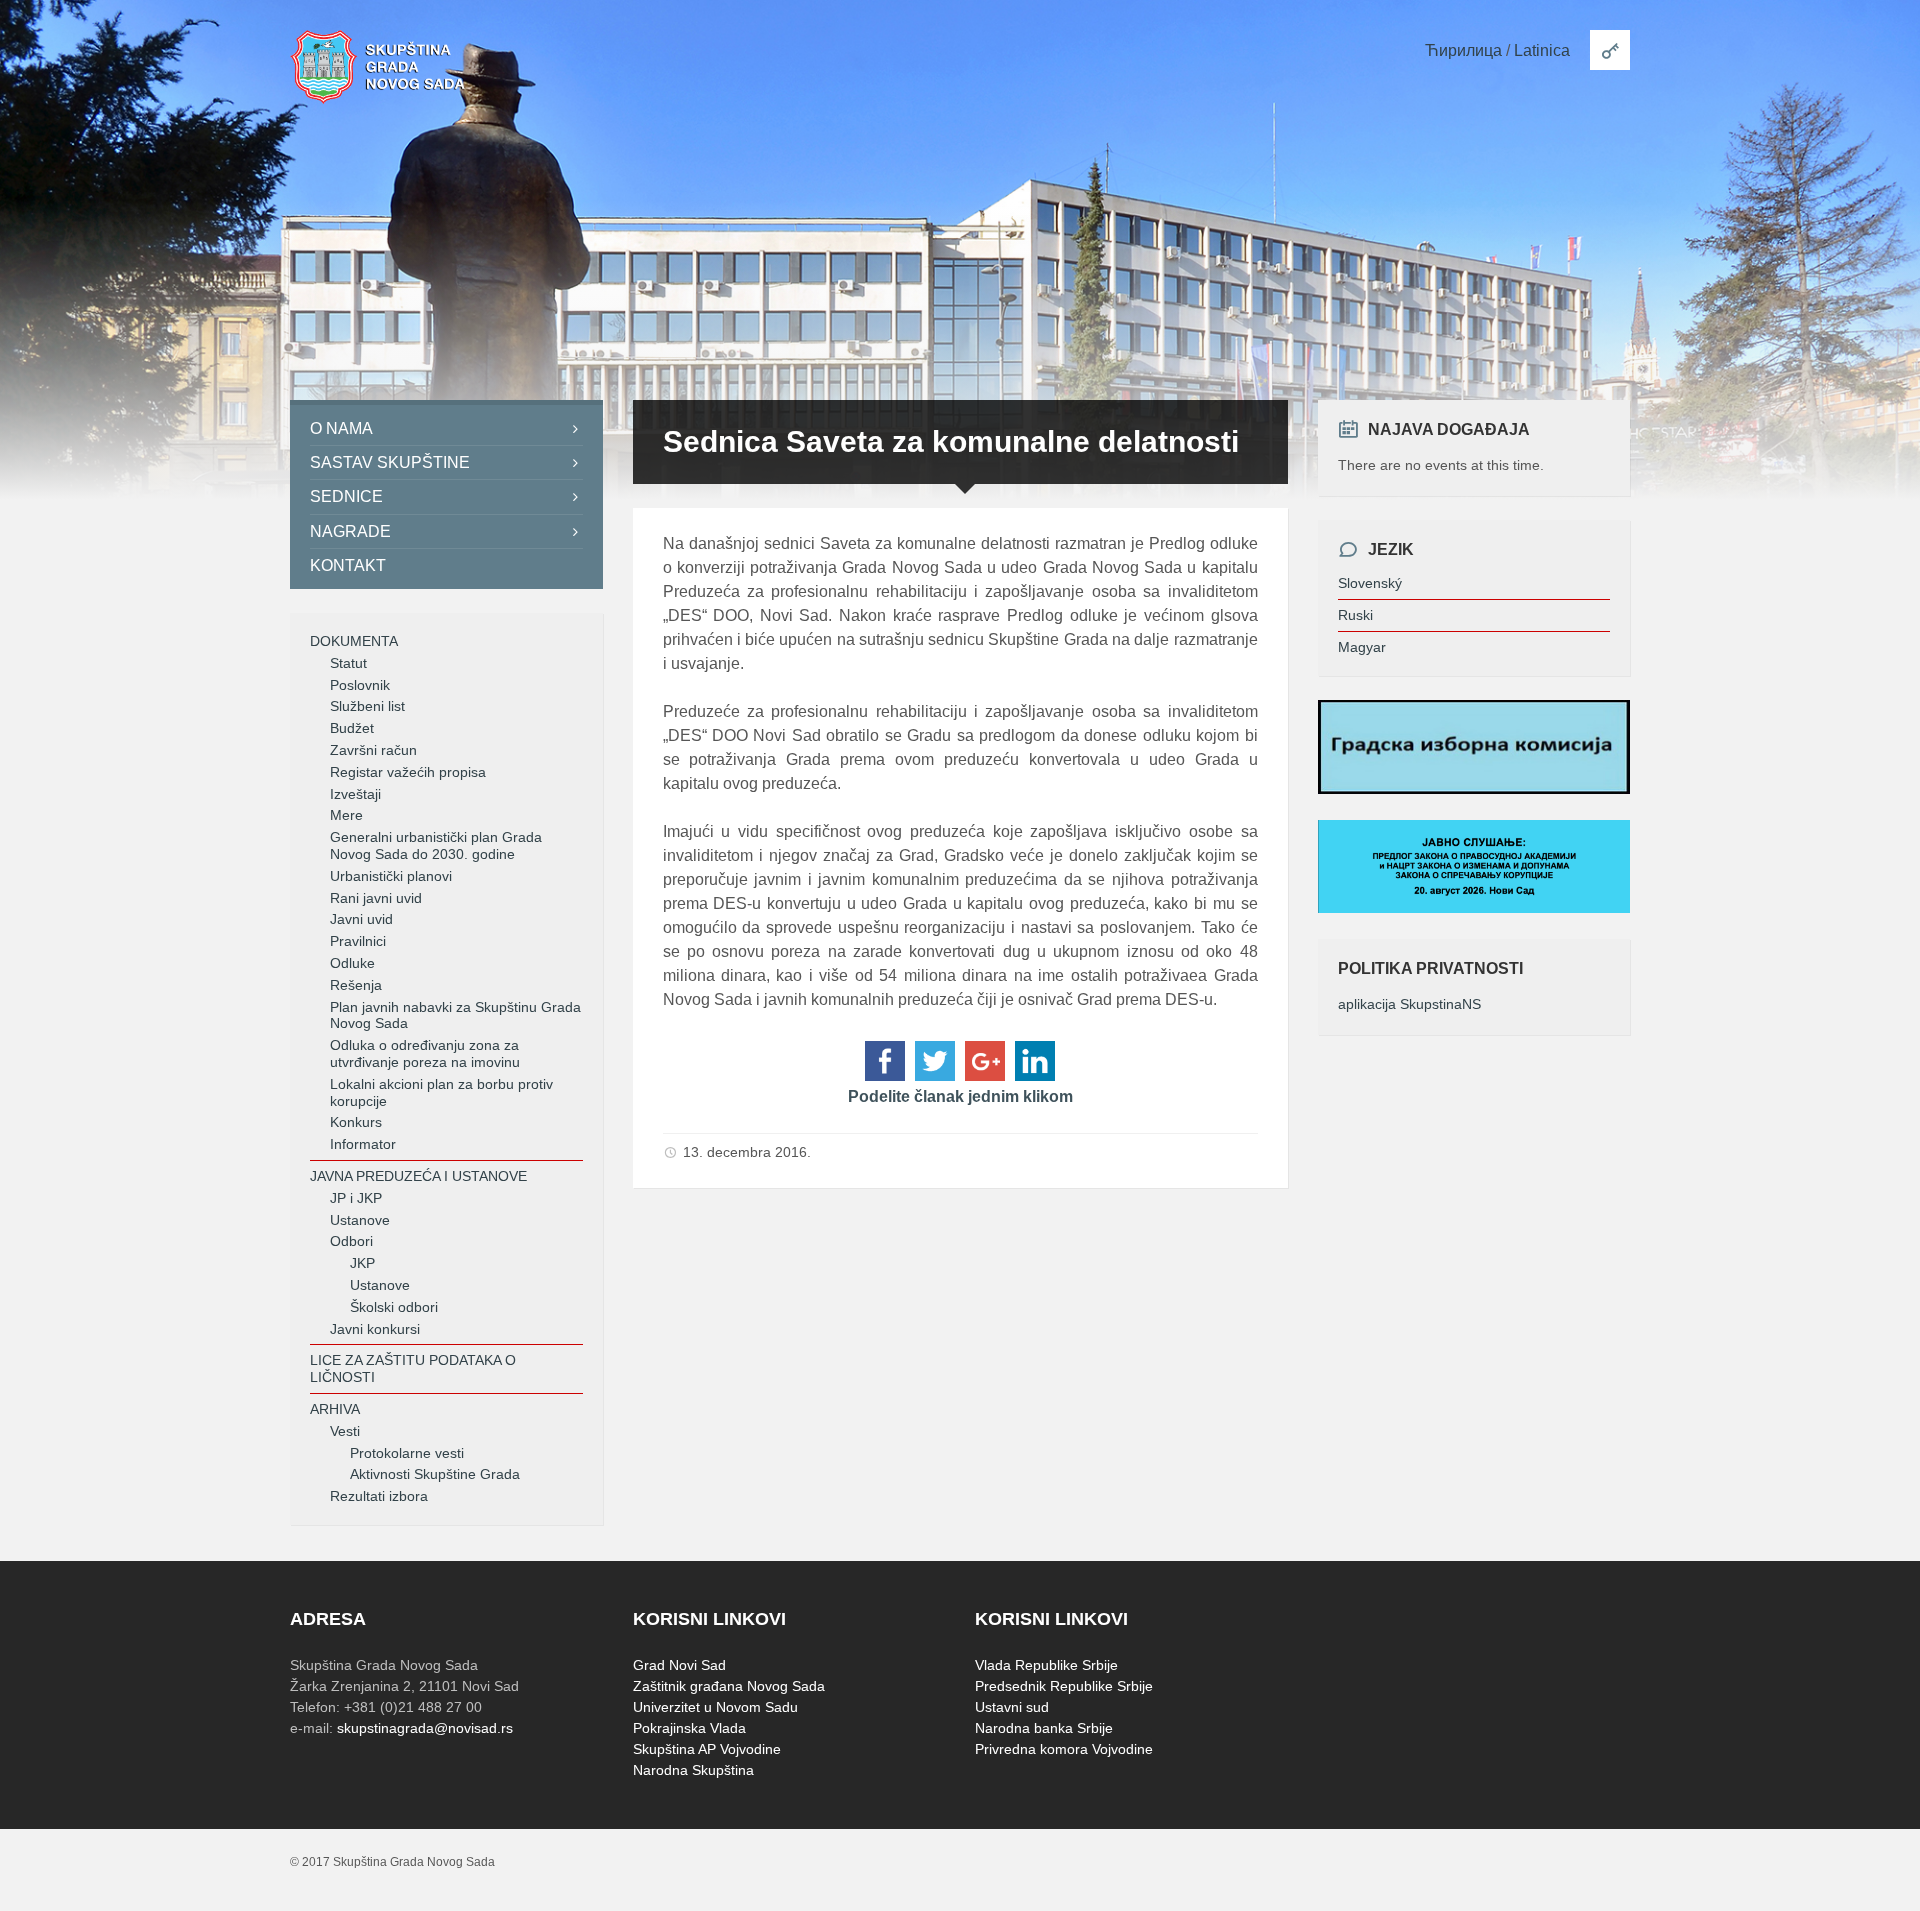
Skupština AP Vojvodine (707, 1749)
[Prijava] (1610, 50)
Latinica (1542, 50)
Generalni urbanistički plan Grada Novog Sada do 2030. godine (436, 845)
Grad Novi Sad (679, 1665)
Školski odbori (394, 1307)
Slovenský (1370, 583)
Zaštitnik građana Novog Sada (729, 1686)
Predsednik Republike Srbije (1064, 1686)
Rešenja (356, 985)
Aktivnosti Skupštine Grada (435, 1474)
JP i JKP (356, 1198)
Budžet (352, 728)
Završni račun (373, 750)
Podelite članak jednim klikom (960, 1096)
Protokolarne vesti (407, 1453)
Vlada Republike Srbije (1046, 1665)
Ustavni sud (1012, 1707)
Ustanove (360, 1220)
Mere (346, 815)
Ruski (1355, 615)
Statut (348, 663)
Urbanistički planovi (391, 876)
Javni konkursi (375, 1329)
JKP (362, 1263)
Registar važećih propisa (408, 772)
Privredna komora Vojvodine (1064, 1749)
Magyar (1362, 647)
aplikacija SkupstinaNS (1409, 1004)
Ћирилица (1463, 50)
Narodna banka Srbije (1044, 1728)
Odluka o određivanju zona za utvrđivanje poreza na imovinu (425, 1053)
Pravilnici (358, 941)
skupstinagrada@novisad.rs (425, 1728)
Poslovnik (360, 685)
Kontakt (348, 565)
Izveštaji (355, 794)
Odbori (351, 1241)
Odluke (352, 963)
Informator (363, 1144)
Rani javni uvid (376, 898)
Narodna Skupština (693, 1770)
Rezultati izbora (379, 1496)
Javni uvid (361, 919)
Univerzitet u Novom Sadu (715, 1707)
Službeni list (367, 706)
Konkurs (356, 1122)
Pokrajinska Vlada (689, 1728)
